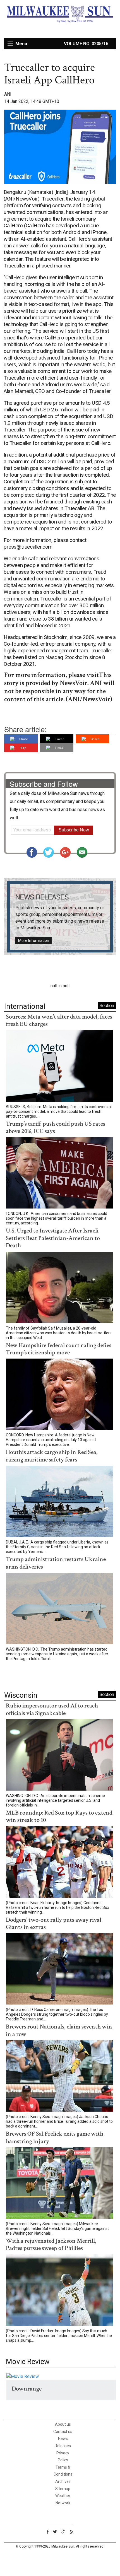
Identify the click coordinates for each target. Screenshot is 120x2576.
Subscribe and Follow (44, 784)
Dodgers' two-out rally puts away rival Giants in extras (54, 1923)
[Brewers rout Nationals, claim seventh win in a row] (59, 2077)
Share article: (25, 729)
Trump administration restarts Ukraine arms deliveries (56, 1563)
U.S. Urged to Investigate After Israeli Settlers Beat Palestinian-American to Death (53, 1238)
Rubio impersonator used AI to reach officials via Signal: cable (52, 1709)
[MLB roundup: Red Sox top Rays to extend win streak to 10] (59, 1863)
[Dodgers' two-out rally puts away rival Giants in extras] (59, 1970)
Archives (63, 2481)
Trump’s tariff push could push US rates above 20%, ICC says (56, 1127)
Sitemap (63, 2489)
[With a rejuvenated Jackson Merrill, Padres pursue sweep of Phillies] (59, 2291)
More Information (34, 940)
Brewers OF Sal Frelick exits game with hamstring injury (55, 2137)
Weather (63, 2496)
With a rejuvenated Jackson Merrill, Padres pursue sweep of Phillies (51, 2245)
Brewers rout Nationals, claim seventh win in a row (59, 2030)
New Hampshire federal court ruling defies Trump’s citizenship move (59, 1349)
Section (107, 1005)
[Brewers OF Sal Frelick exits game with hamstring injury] (59, 2184)
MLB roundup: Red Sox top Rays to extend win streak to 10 (59, 1816)
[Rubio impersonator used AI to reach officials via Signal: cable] (59, 1756)
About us (63, 2424)
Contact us (63, 2432)
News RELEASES (42, 897)
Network (63, 2503)
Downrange (27, 2389)
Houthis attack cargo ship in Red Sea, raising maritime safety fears (52, 1456)
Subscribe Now (74, 830)
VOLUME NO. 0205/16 (86, 44)
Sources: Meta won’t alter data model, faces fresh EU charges (59, 1020)
